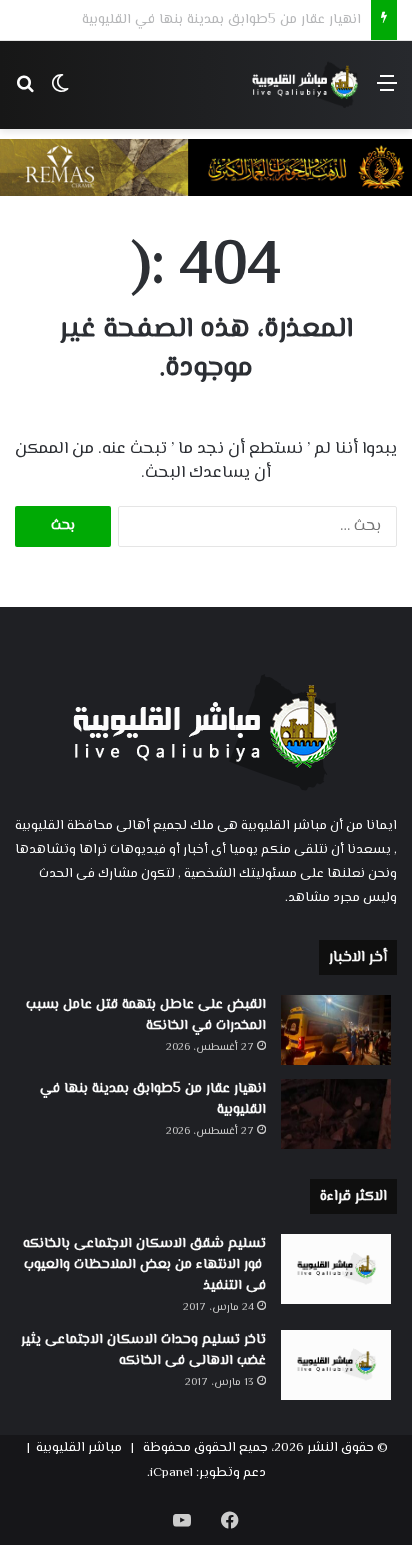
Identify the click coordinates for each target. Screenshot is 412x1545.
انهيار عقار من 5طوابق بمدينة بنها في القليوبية (153, 1099)
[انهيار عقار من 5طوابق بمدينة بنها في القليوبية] (336, 1114)
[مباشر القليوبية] (305, 85)
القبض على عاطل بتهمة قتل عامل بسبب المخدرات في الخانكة (146, 1015)
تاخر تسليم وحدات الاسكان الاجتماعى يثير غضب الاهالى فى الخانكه (143, 1350)
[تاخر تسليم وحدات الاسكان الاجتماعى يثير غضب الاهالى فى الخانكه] (336, 1365)
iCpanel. (170, 1473)
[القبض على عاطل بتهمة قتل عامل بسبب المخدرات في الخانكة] (336, 1030)
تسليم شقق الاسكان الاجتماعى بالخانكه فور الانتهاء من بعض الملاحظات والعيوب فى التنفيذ (144, 1265)
